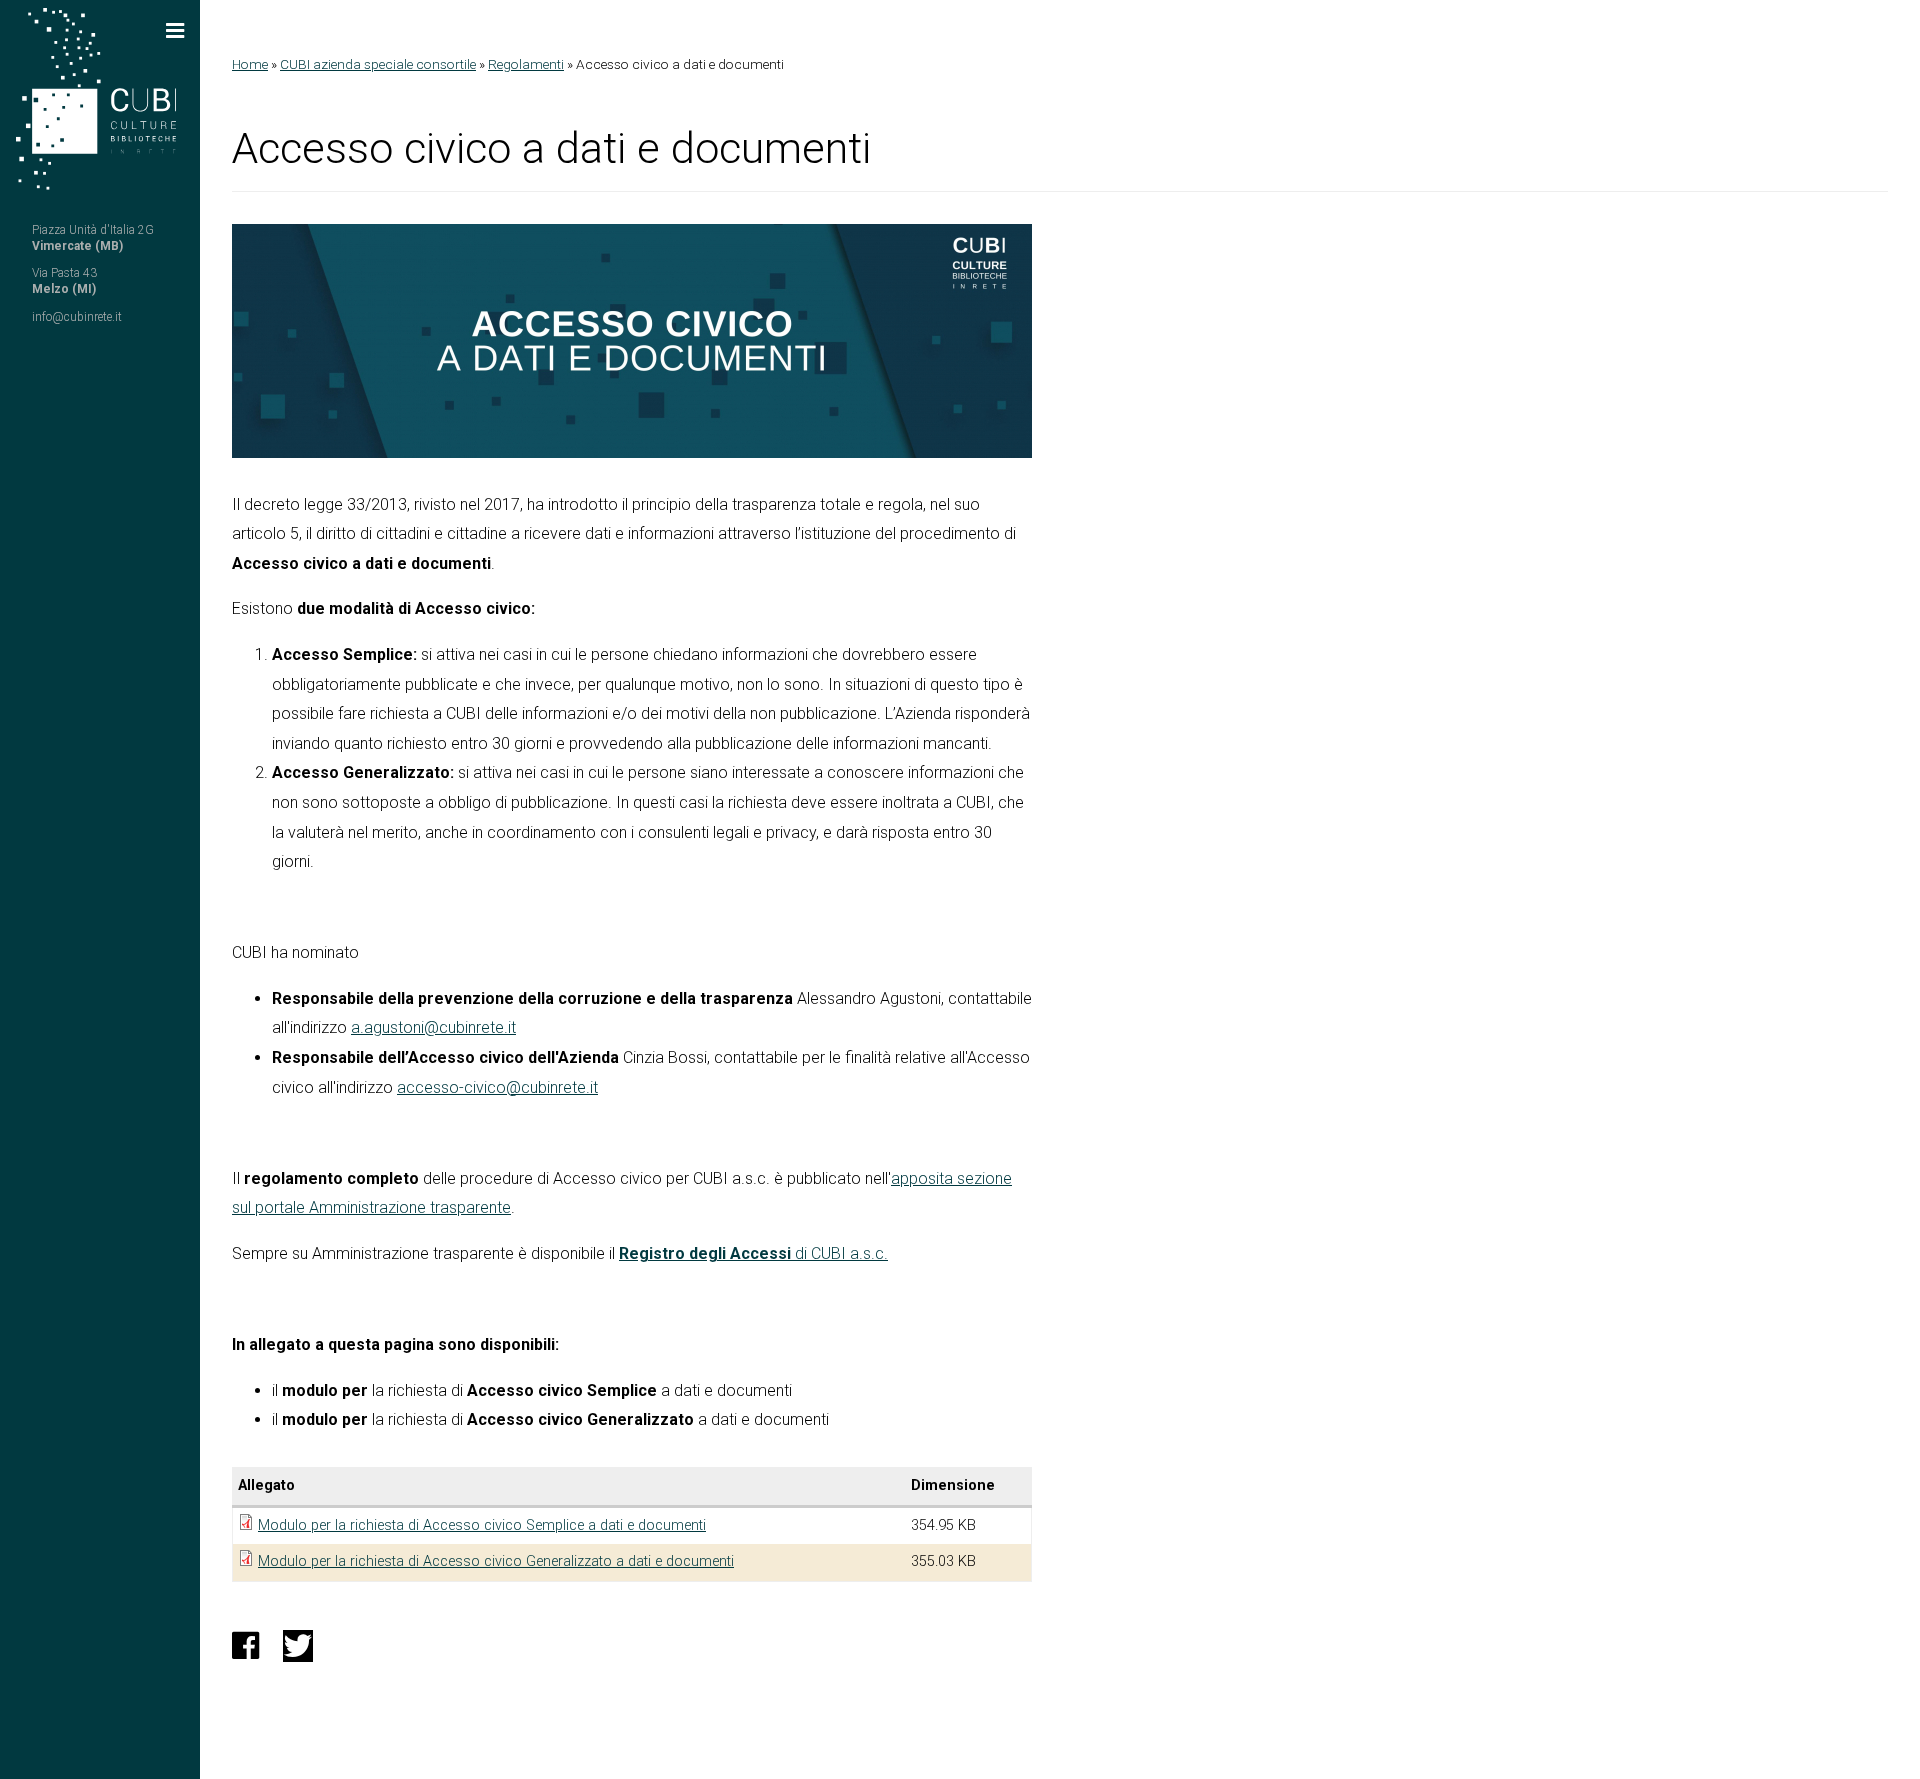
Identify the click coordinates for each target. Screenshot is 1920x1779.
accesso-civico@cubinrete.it (497, 1087)
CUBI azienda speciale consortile (378, 64)
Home (250, 64)
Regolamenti (526, 64)
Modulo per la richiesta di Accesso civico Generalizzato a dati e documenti (496, 1561)
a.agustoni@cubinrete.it (433, 1027)
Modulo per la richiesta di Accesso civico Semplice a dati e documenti (482, 1525)
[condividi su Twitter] (298, 1651)
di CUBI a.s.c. (839, 1253)
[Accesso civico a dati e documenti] (632, 341)
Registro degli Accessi (705, 1253)
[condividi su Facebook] (245, 1651)
